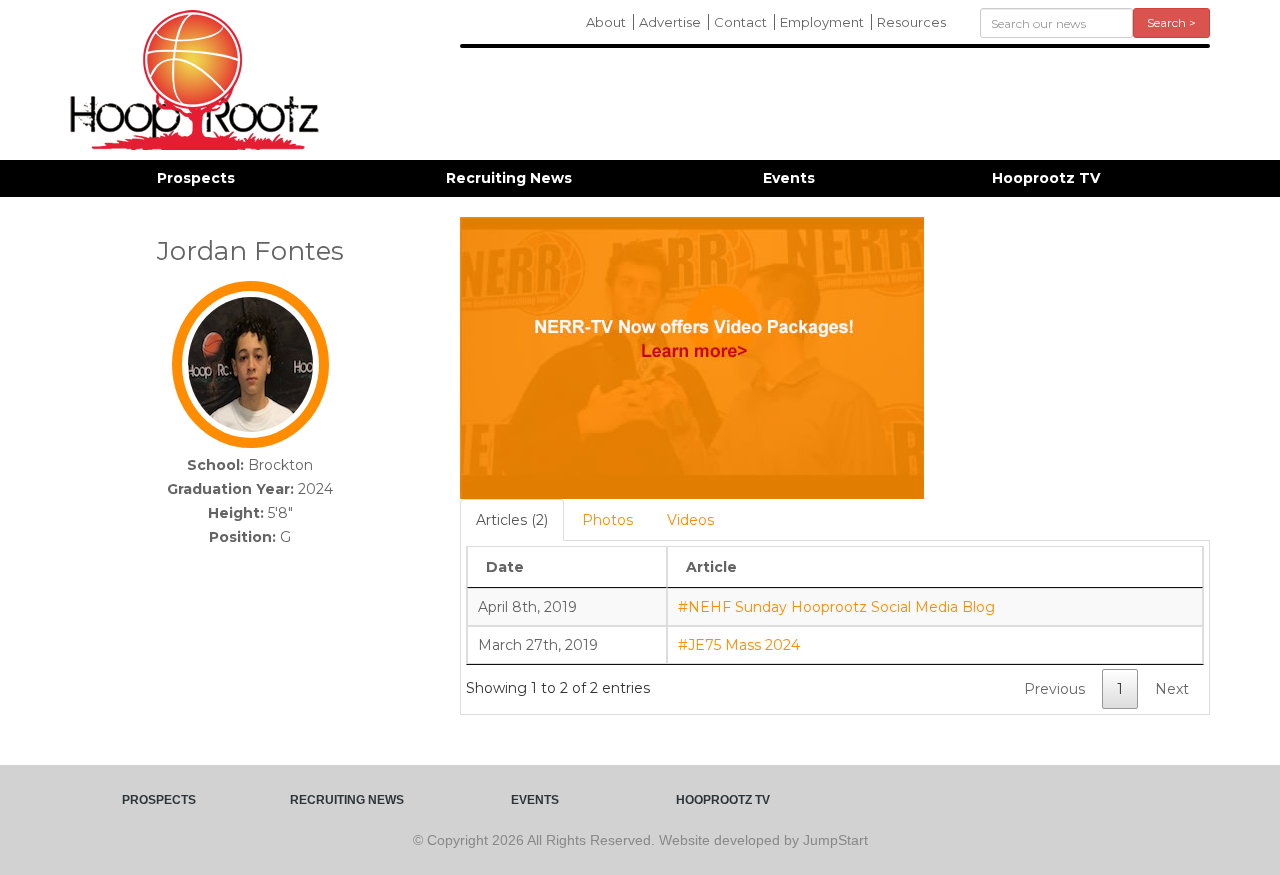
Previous (1054, 689)
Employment (822, 22)
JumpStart (835, 840)
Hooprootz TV (1046, 178)
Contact (740, 22)
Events (789, 178)
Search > (1171, 22)
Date (505, 567)
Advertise (670, 22)
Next (1172, 689)
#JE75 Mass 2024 (739, 645)
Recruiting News (509, 178)
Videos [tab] (690, 520)
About (606, 22)
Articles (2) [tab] (512, 520)
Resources (911, 22)
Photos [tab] (607, 520)
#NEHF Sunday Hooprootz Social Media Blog (836, 607)
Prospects (196, 178)
